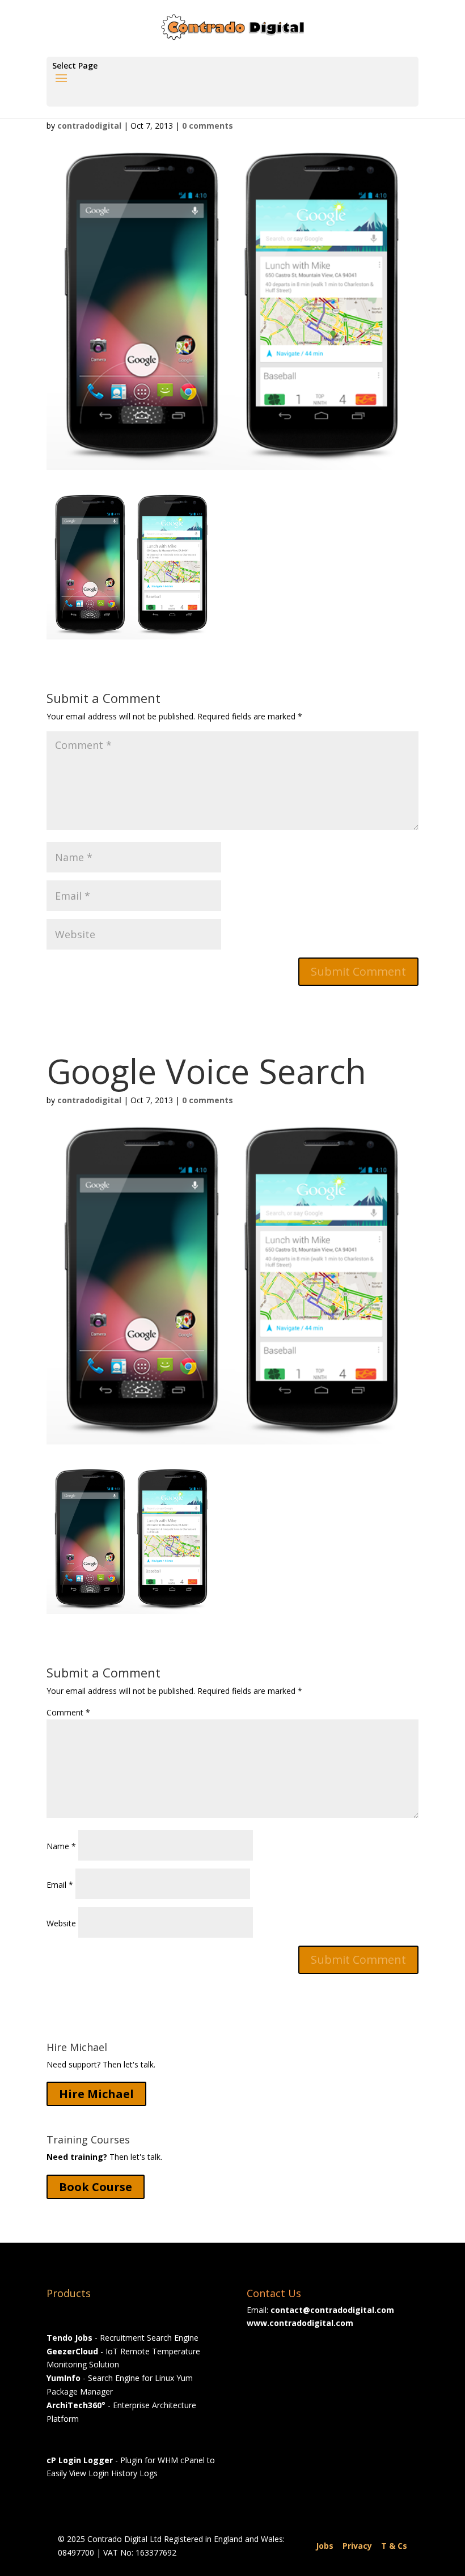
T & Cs (394, 2546)
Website (61, 1923)
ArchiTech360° (76, 2405)
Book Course (96, 2187)
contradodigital (89, 126)
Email (60, 1885)
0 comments (208, 126)
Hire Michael (96, 2094)
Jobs (325, 2546)
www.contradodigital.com (300, 2323)
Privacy (357, 2546)
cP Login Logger (80, 2460)
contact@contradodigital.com (332, 2310)
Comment (68, 1712)
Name (61, 1846)
